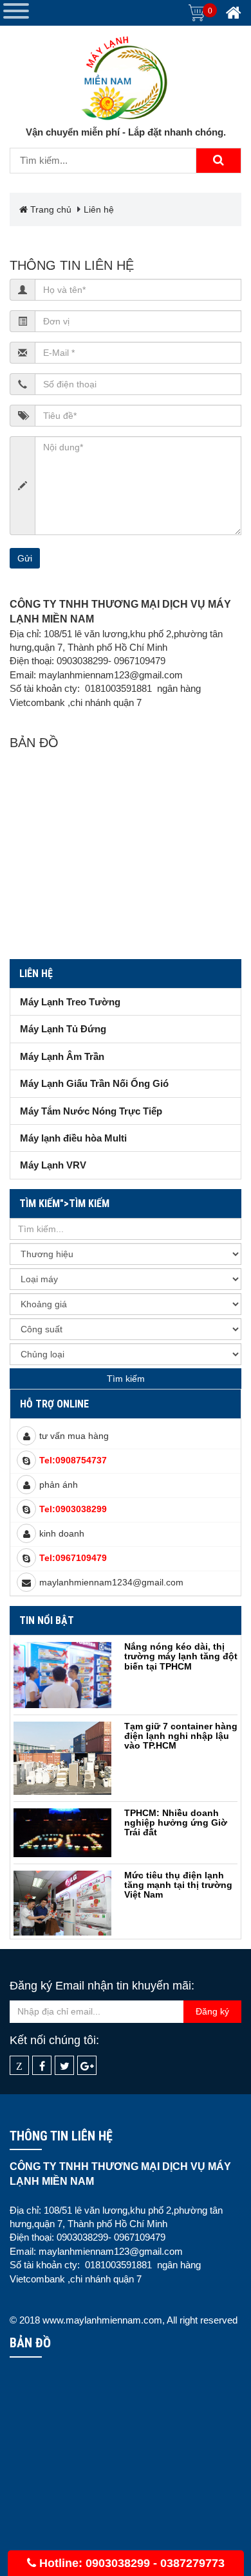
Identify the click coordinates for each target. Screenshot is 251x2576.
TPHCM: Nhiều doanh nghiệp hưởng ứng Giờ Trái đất (176, 1823)
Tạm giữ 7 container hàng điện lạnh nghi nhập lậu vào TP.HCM (181, 1736)
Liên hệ (99, 209)
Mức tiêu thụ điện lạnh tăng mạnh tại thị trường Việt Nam (178, 1885)
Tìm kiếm (126, 1379)
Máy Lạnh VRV (53, 1165)
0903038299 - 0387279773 (155, 2563)
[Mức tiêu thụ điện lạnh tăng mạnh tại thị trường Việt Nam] (62, 1903)
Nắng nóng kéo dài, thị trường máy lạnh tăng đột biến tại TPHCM (181, 1656)
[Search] (218, 161)
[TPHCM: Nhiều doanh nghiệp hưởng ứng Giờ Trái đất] (62, 1833)
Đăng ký (212, 2011)
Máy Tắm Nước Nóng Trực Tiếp (91, 1111)
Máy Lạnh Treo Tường (70, 1002)
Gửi (25, 558)
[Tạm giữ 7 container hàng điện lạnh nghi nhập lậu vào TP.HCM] (62, 1758)
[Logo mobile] (126, 76)
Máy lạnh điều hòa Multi (73, 1138)
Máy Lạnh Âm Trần (62, 1056)
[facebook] (42, 2066)
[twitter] (65, 2066)
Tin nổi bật (47, 1620)
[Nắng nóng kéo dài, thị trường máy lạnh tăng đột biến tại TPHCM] (62, 1675)
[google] (87, 2066)
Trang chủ (50, 209)
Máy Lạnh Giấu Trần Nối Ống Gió (94, 1083)
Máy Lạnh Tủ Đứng (63, 1029)
